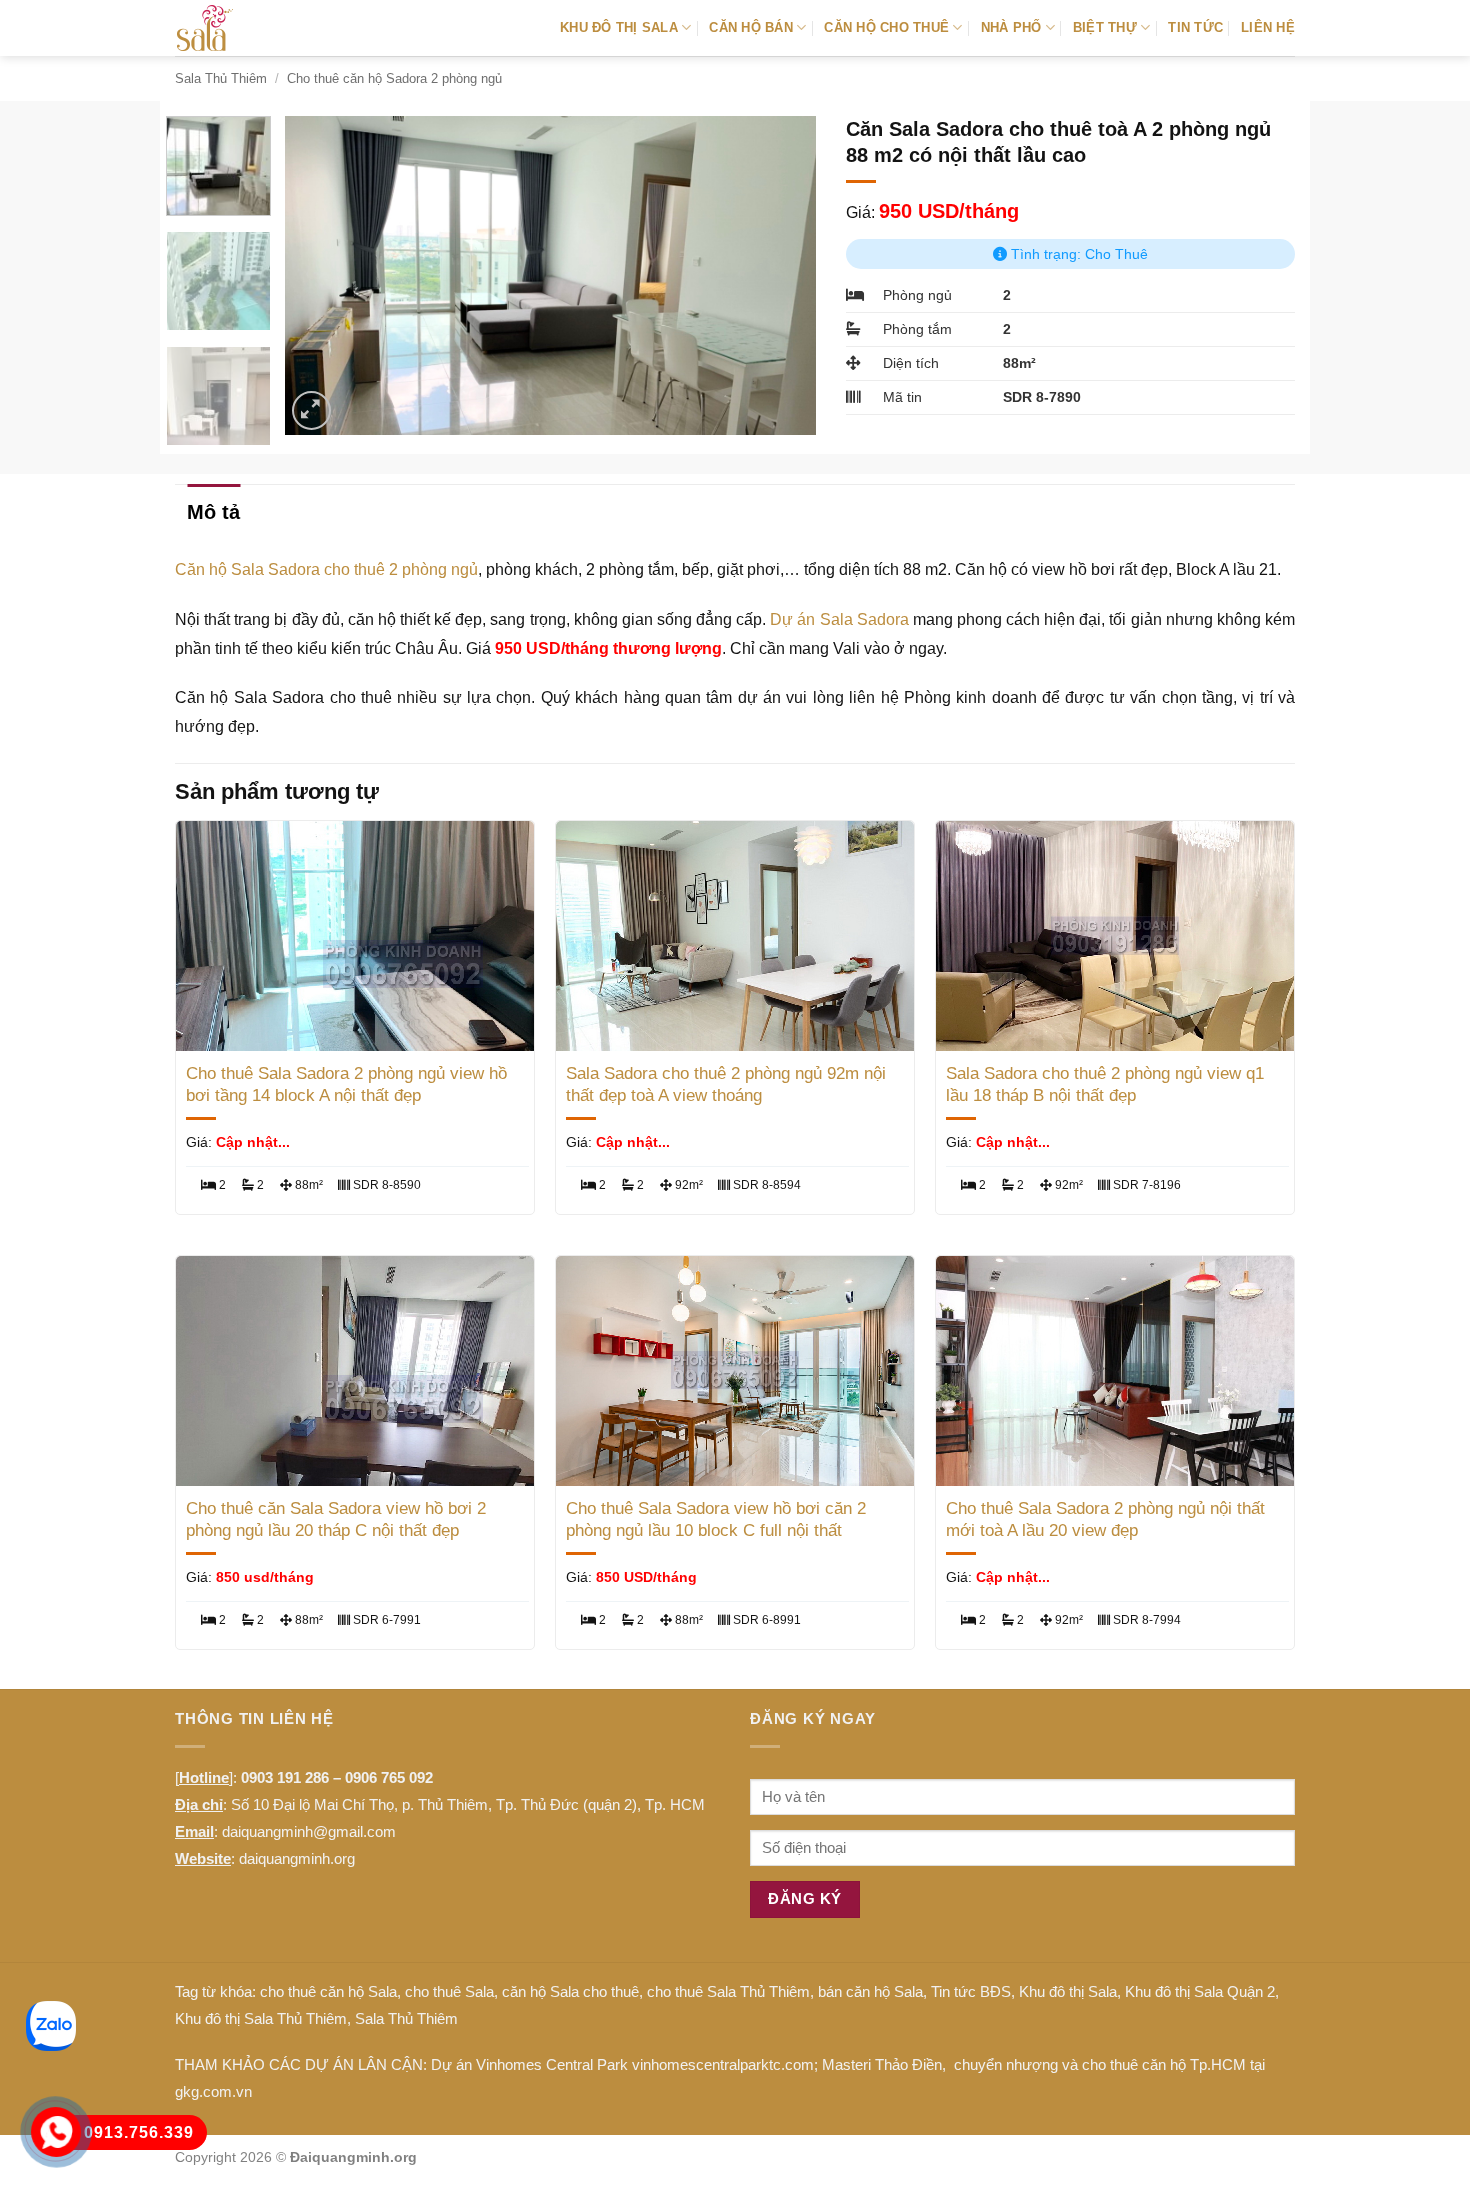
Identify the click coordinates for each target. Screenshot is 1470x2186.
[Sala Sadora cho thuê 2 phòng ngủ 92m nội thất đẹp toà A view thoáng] (735, 936)
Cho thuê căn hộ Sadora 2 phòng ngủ (394, 78)
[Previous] (321, 275)
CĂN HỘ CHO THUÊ (886, 27)
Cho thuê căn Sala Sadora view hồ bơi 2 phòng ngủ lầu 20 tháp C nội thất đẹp (336, 1519)
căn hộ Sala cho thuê (570, 1991)
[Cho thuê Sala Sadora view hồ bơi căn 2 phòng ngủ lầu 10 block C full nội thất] (735, 1371)
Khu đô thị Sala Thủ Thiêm (261, 2018)
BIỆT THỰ (1105, 27)
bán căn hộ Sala (870, 1991)
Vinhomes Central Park (552, 2064)
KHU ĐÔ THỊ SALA (619, 27)
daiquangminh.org (297, 1858)
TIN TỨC (1195, 27)
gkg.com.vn (213, 2091)
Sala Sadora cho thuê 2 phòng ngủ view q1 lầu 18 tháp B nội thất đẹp (1105, 1084)
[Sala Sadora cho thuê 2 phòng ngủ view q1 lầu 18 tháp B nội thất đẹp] (1115, 936)
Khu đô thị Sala (1068, 1991)
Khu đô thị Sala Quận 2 (1200, 1991)
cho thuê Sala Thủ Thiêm (728, 1991)
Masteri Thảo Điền (882, 2064)
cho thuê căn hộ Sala (328, 1991)
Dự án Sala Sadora (839, 619)
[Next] (780, 275)
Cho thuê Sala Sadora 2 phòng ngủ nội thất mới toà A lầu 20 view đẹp (1105, 1519)
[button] (311, 410)
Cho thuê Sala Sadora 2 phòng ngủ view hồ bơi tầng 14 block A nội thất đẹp (346, 1084)
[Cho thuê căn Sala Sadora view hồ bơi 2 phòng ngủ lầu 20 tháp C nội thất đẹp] (355, 1371)
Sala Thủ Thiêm (221, 78)
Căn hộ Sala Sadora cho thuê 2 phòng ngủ (326, 569)
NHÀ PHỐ (1011, 27)
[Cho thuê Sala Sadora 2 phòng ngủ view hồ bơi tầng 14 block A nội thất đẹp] (355, 936)
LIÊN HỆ (1268, 27)
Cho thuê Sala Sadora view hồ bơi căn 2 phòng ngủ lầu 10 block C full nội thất (716, 1519)
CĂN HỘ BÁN (751, 27)
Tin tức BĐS (971, 1991)
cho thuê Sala (449, 1991)
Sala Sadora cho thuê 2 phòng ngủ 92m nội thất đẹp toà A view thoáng (726, 1084)
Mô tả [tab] (213, 512)
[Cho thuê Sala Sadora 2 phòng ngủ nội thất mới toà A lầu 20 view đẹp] (1115, 1371)
